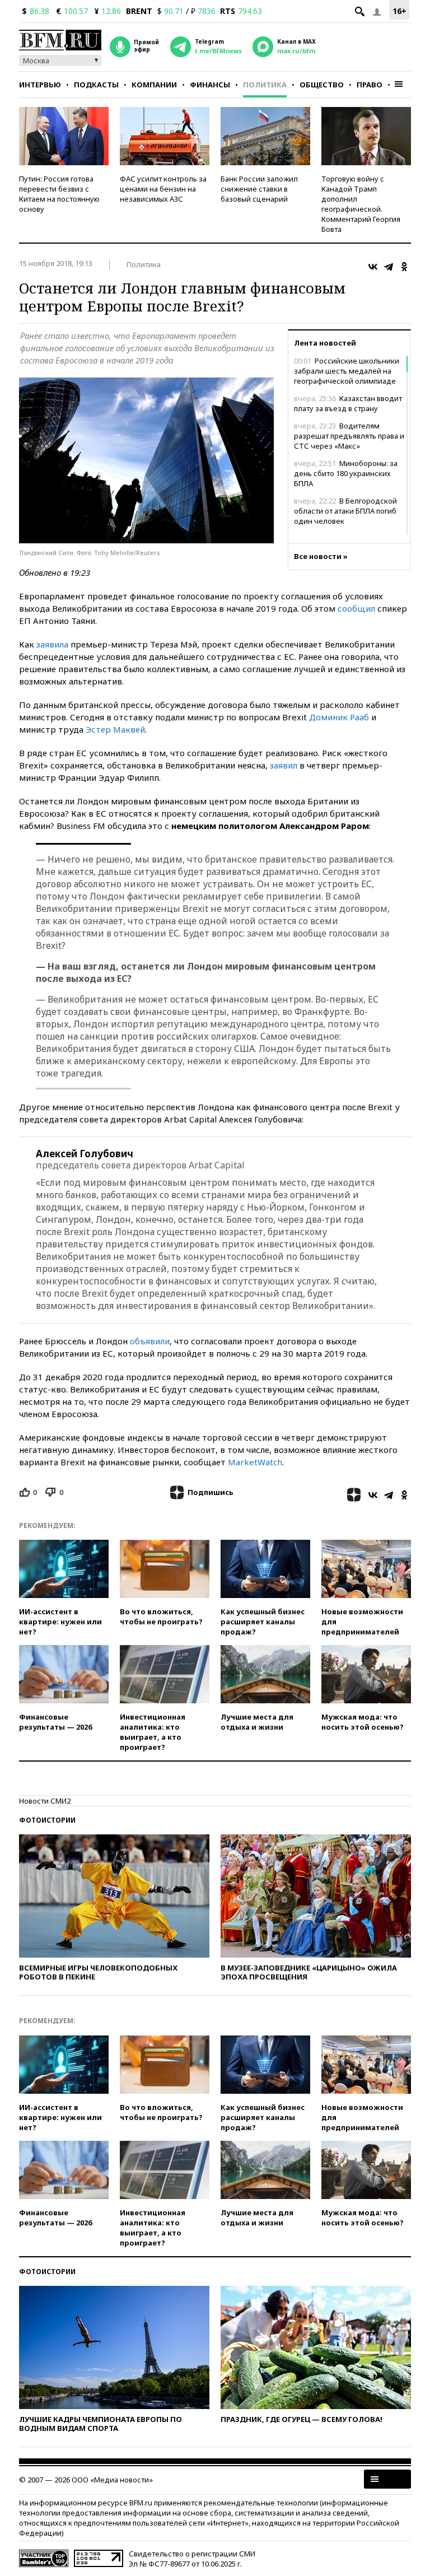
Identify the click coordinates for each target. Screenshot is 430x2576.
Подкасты (96, 85)
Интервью (40, 85)
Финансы (210, 85)
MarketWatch (255, 1462)
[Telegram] (389, 267)
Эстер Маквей (115, 729)
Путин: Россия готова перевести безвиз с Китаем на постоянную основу (59, 194)
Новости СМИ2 (45, 1801)
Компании (154, 85)
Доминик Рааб (339, 717)
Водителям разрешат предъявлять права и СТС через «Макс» (349, 436)
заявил (284, 765)
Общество (322, 85)
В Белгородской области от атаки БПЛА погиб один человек (345, 511)
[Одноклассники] (404, 267)
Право (370, 85)
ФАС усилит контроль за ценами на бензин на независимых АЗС (163, 189)
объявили (150, 1341)
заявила (52, 644)
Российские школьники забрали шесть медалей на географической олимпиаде (347, 371)
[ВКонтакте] (373, 267)
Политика (265, 85)
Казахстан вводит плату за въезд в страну (348, 403)
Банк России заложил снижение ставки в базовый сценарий (259, 189)
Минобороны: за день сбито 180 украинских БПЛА (346, 473)
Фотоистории (47, 1820)
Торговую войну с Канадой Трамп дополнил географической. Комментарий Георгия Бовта (361, 204)
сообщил (356, 608)
